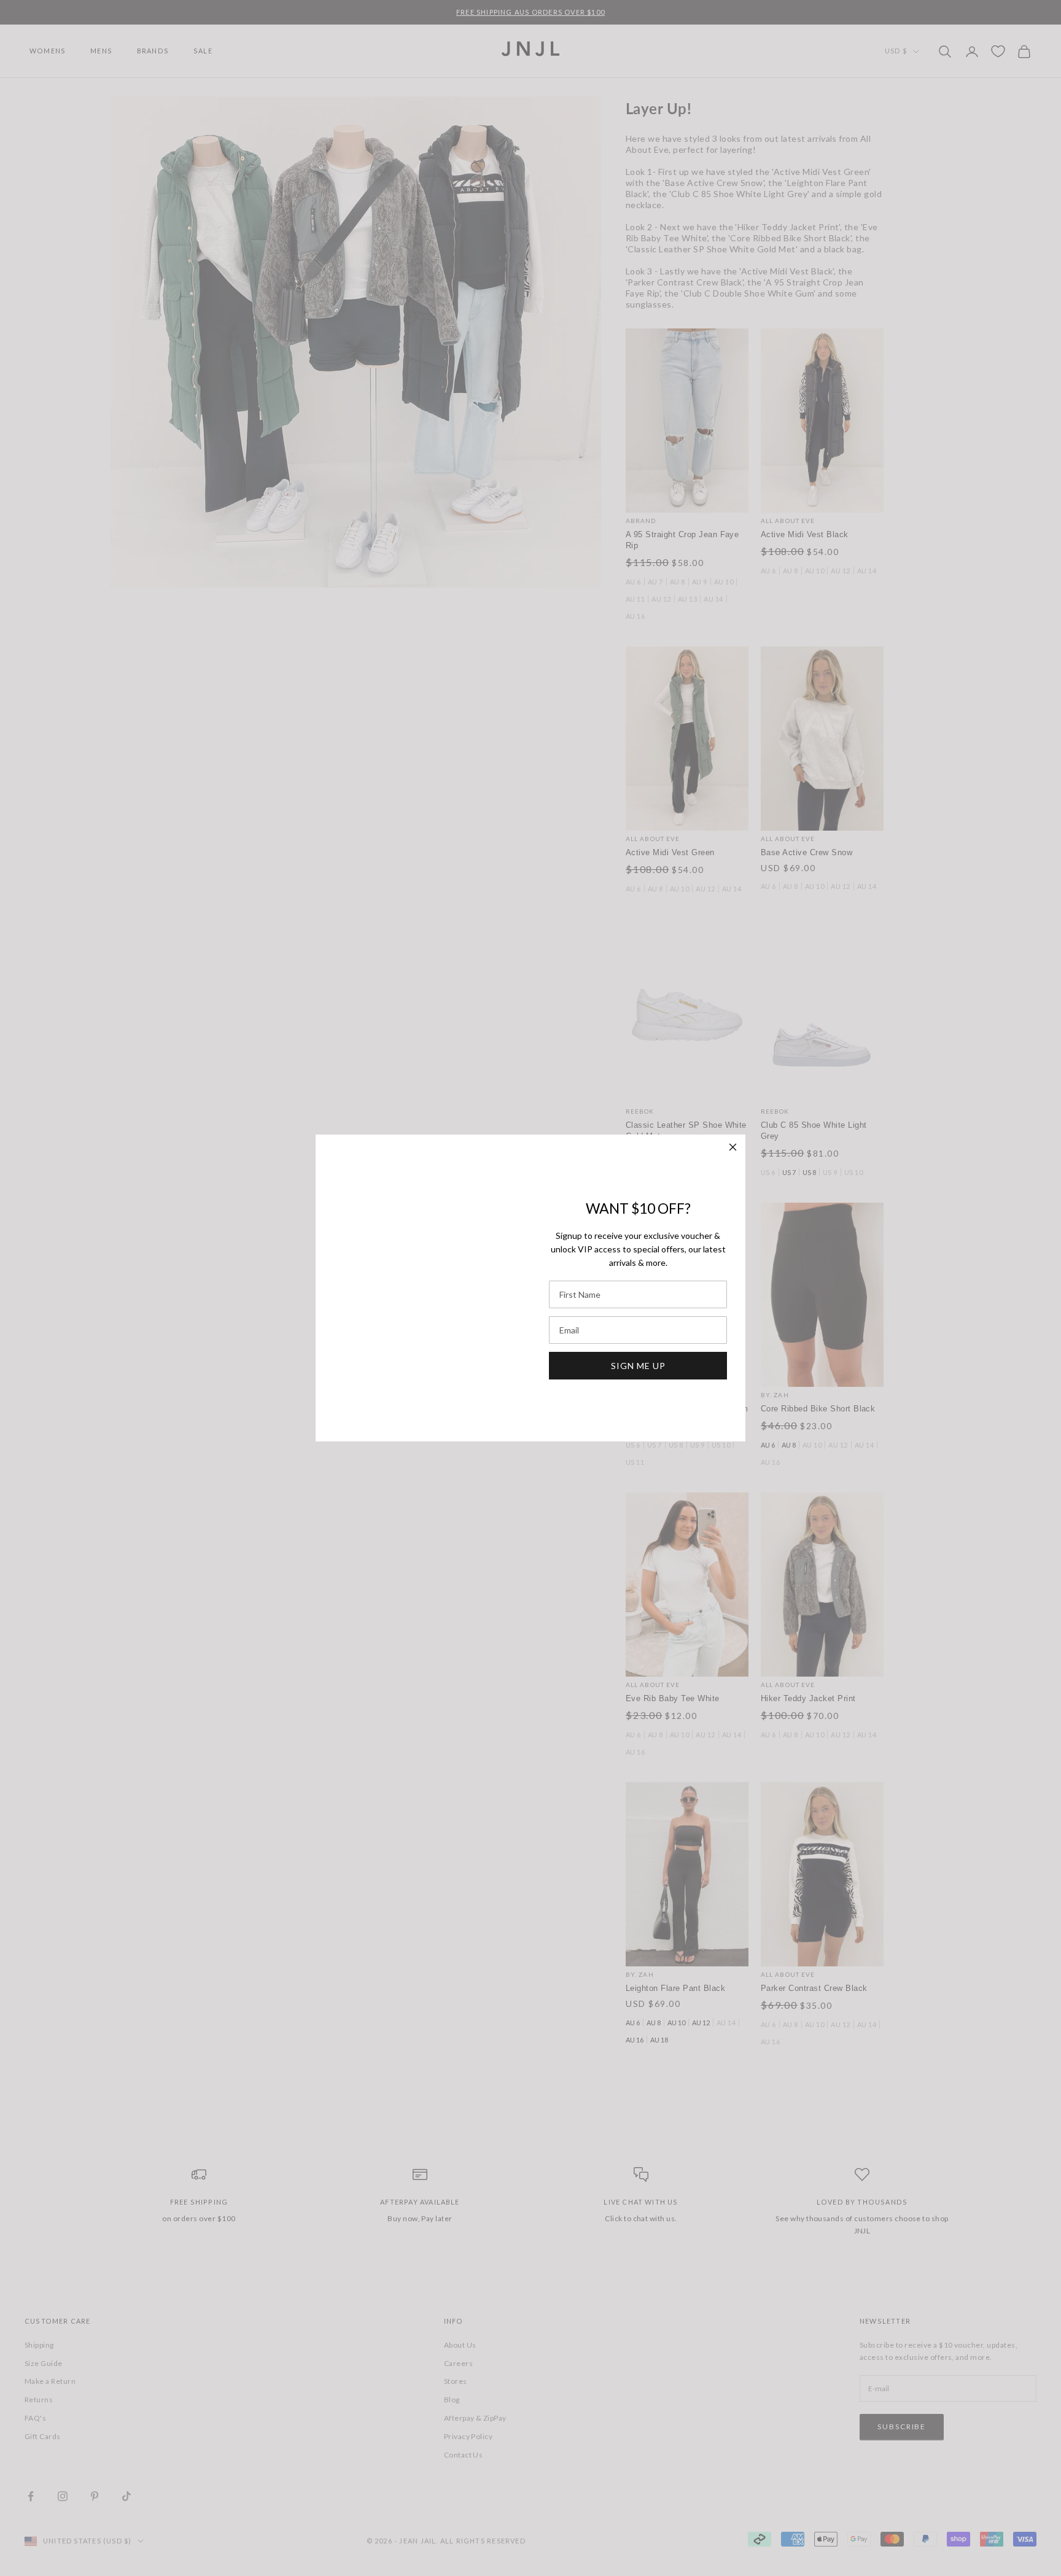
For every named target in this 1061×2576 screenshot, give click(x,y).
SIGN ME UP (638, 1366)
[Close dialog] (733, 1147)
